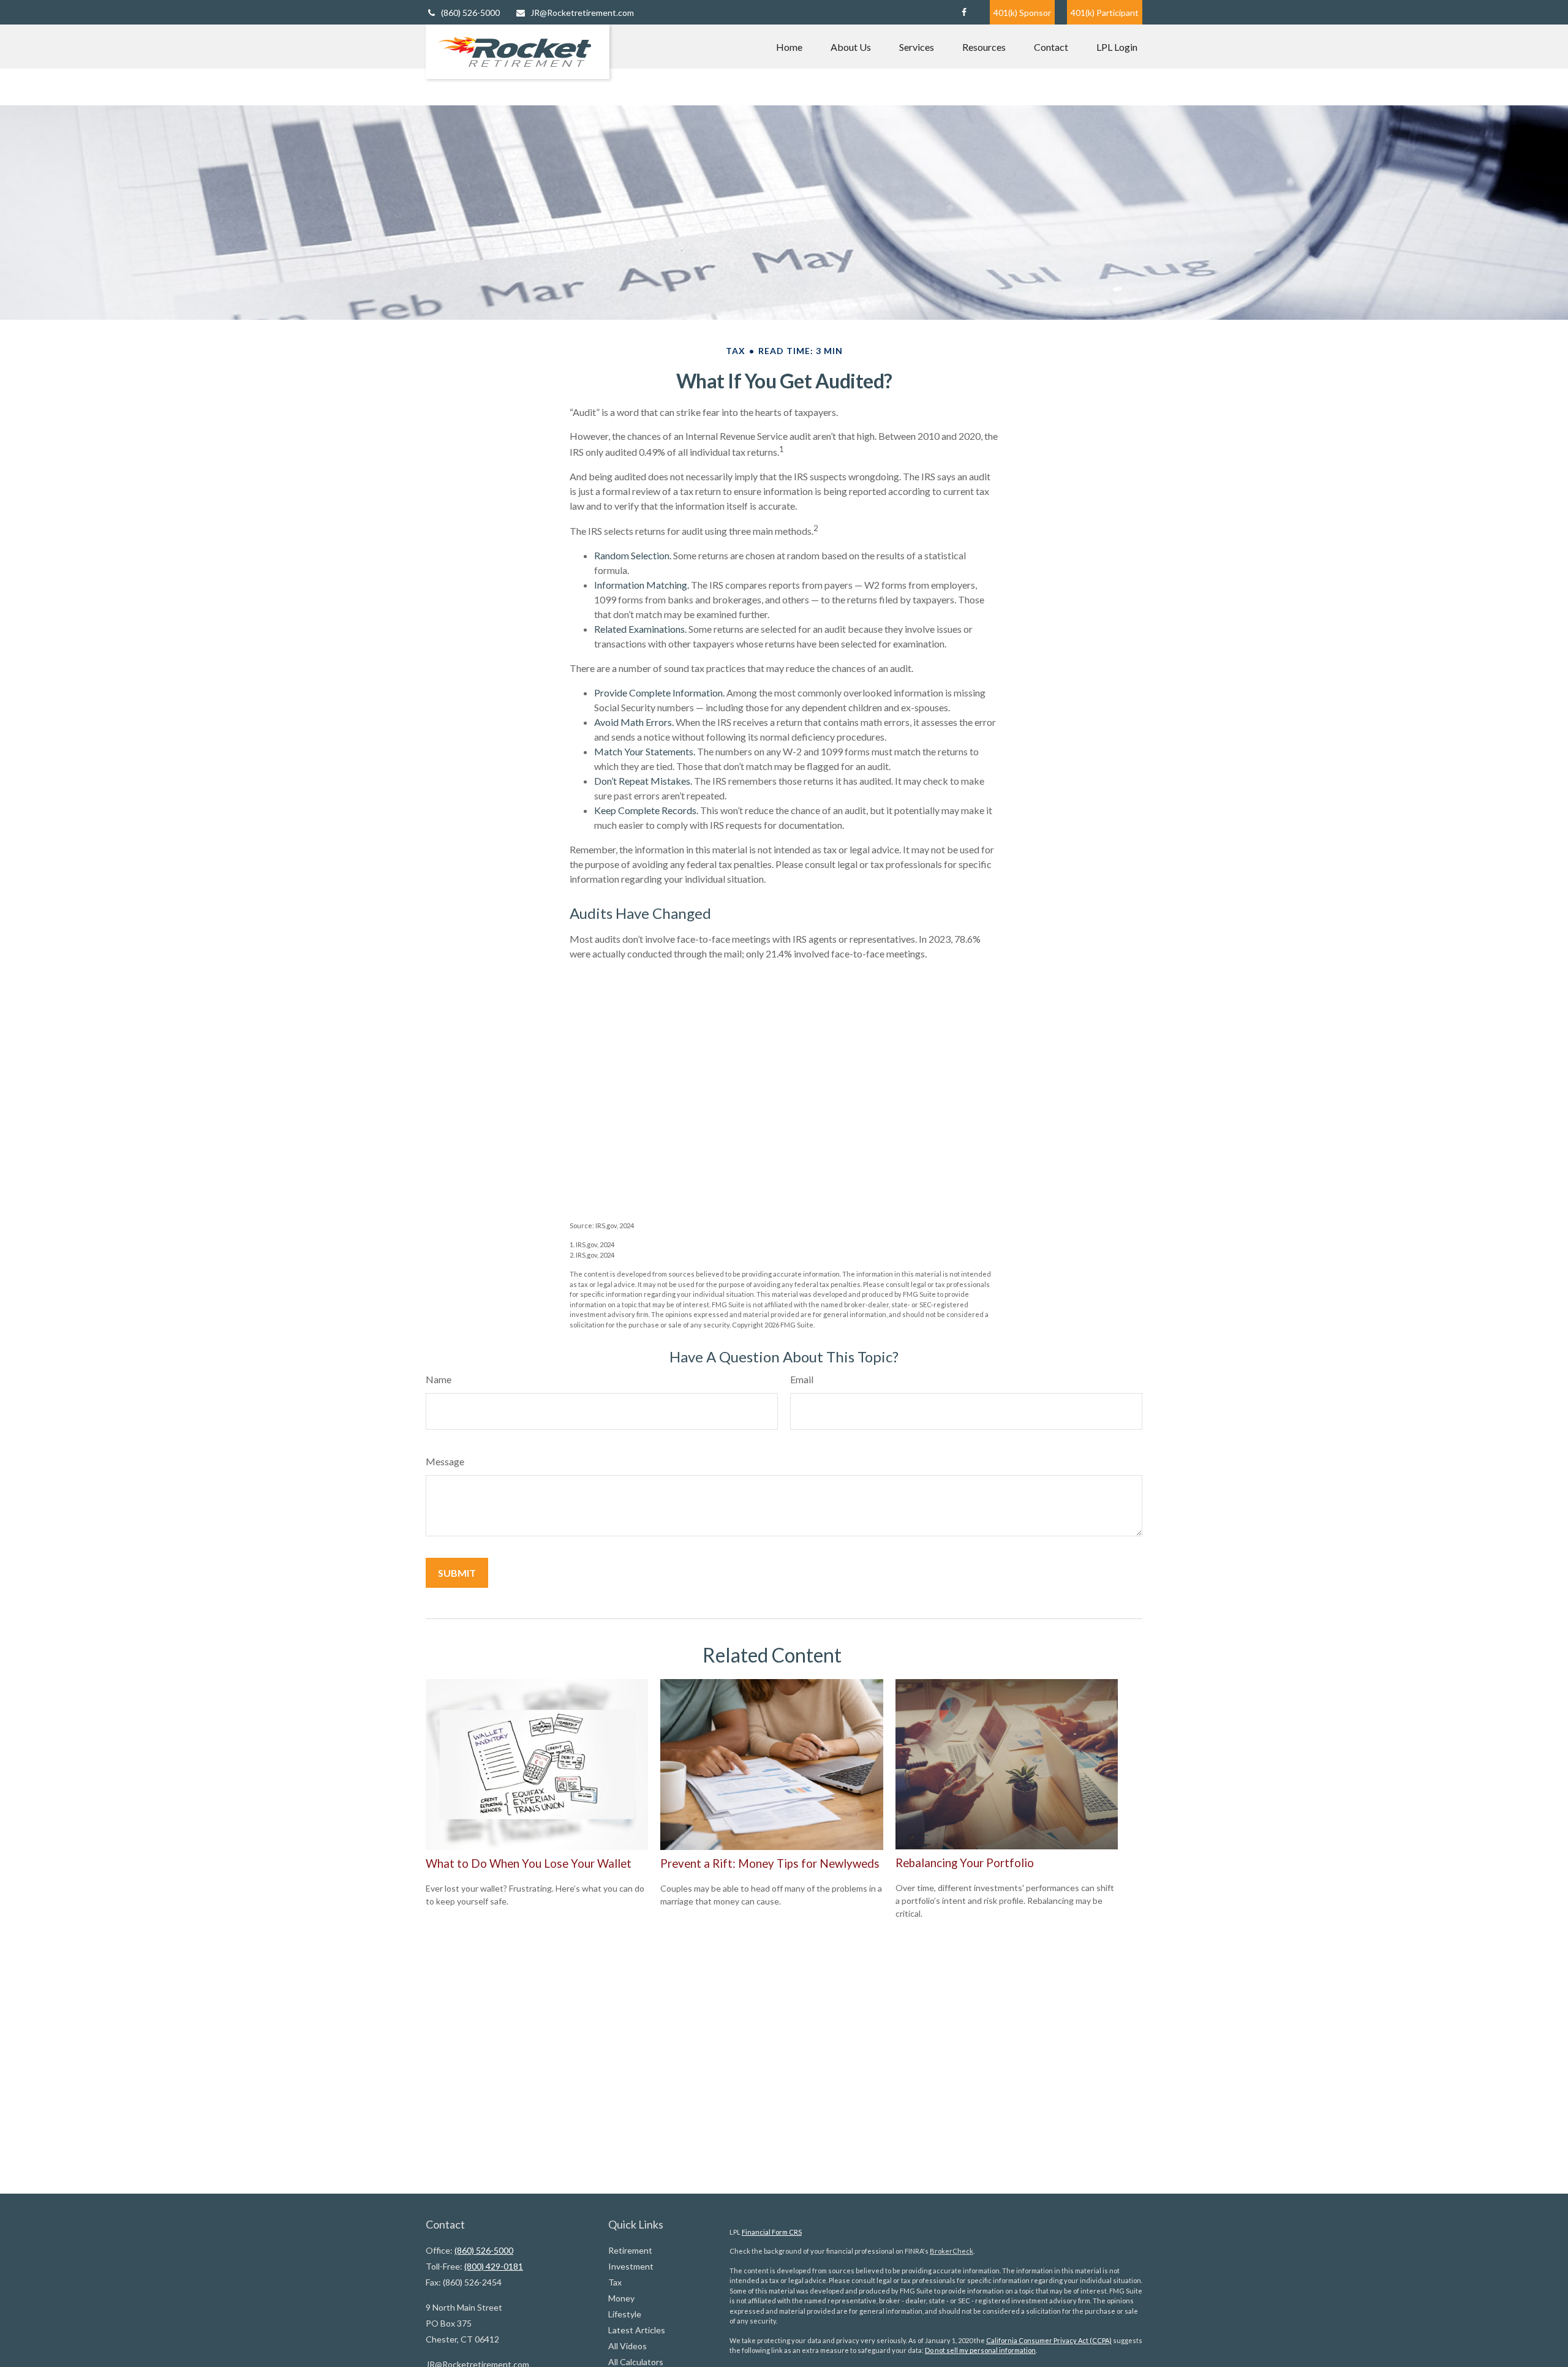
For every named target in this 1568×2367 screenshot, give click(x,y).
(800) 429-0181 (494, 2266)
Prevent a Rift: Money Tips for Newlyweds (770, 1863)
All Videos (628, 2346)
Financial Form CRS (772, 2232)
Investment (631, 2266)
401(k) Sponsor (1022, 13)
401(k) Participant (1105, 13)
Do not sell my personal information (980, 2350)
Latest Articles (637, 2330)
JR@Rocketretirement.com (582, 13)
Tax (615, 2282)
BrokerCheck (952, 2251)
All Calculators (636, 2362)
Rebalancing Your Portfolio (965, 1863)
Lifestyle (625, 2314)
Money (621, 2298)
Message (445, 1461)
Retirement (630, 2250)
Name (439, 1379)
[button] (789, 47)
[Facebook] (964, 12)
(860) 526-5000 (470, 13)
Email (802, 1379)
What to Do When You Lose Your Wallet (529, 1863)
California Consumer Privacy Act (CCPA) (1049, 2340)
